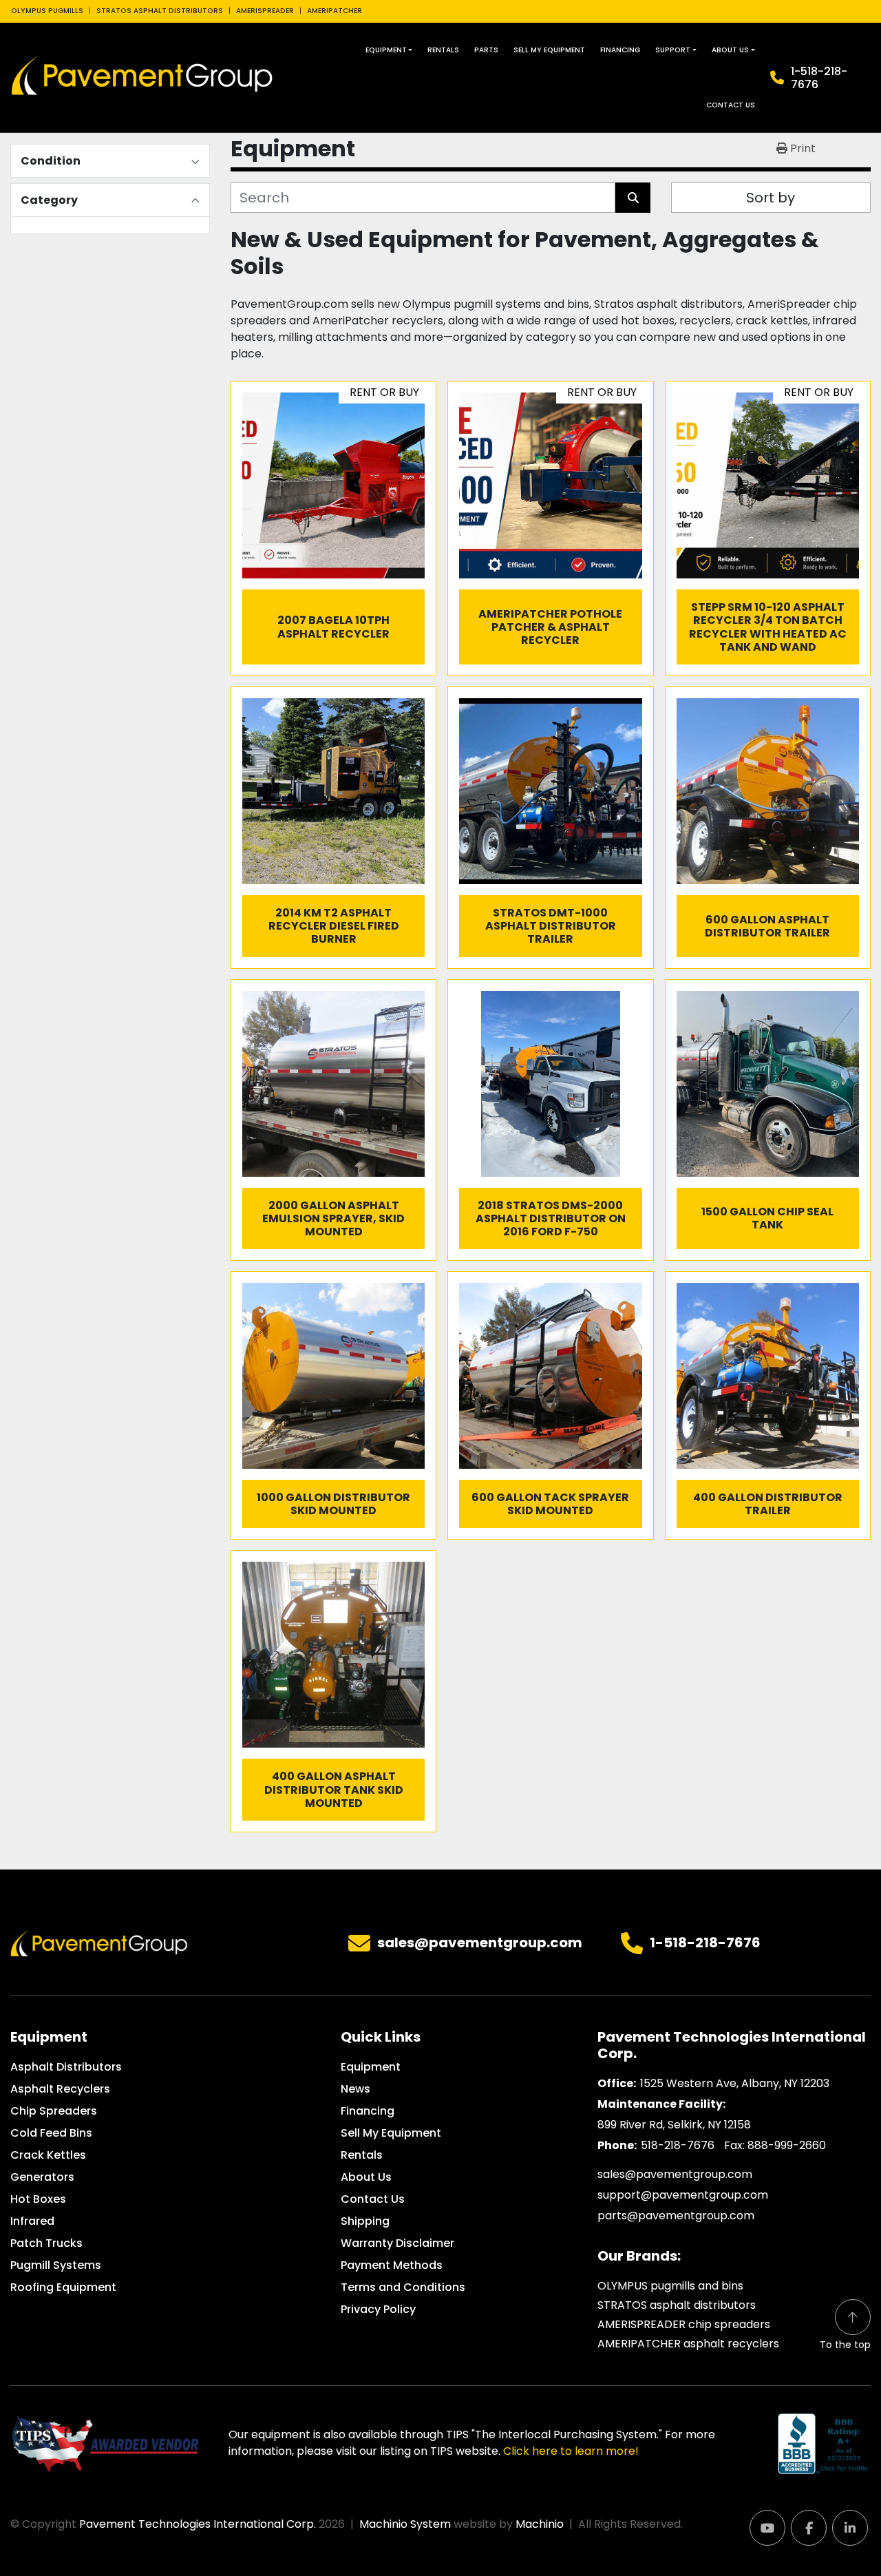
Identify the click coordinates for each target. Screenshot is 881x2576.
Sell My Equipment (549, 50)
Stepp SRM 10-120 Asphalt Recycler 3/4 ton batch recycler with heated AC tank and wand (768, 627)
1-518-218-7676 (819, 78)
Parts (486, 50)
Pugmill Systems (56, 2265)
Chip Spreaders (54, 2111)
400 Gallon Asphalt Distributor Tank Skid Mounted (334, 1789)
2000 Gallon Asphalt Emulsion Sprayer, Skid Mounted (333, 1218)
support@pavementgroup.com (683, 2195)
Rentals (443, 50)
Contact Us (731, 105)
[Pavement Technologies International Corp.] (99, 1943)
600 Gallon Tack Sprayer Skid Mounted (550, 1504)
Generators (42, 2177)
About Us (730, 50)
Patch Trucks (46, 2243)
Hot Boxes (38, 2199)
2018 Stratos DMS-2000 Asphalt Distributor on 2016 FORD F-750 (551, 1218)
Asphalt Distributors (66, 2067)
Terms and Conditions (403, 2287)
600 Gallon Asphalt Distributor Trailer (767, 926)
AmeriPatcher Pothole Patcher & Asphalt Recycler (550, 627)
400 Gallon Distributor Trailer (768, 1504)
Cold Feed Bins (51, 2133)
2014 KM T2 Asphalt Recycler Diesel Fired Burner (334, 926)
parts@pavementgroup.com (676, 2216)
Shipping (365, 2221)
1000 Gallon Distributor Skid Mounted (333, 1504)
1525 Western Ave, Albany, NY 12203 (735, 2083)
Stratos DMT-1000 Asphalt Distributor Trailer (551, 926)
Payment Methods (392, 2265)
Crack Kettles (48, 2155)
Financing (620, 50)
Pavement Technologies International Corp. (198, 2524)
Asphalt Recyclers (60, 2089)
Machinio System (405, 2524)
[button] (389, 50)
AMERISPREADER (265, 11)
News (355, 2089)
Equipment (386, 50)
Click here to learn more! (571, 2451)
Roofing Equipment (63, 2287)
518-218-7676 (678, 2145)
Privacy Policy (378, 2309)
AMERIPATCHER (335, 11)
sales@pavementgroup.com (480, 1943)
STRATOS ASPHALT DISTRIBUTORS (160, 11)
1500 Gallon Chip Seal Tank (767, 1218)
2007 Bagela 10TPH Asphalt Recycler (333, 627)
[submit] (633, 198)
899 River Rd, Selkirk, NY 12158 (674, 2125)
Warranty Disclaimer (397, 2243)
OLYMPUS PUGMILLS (47, 11)
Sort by (771, 198)
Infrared (32, 2221)
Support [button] (673, 50)
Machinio (540, 2524)
